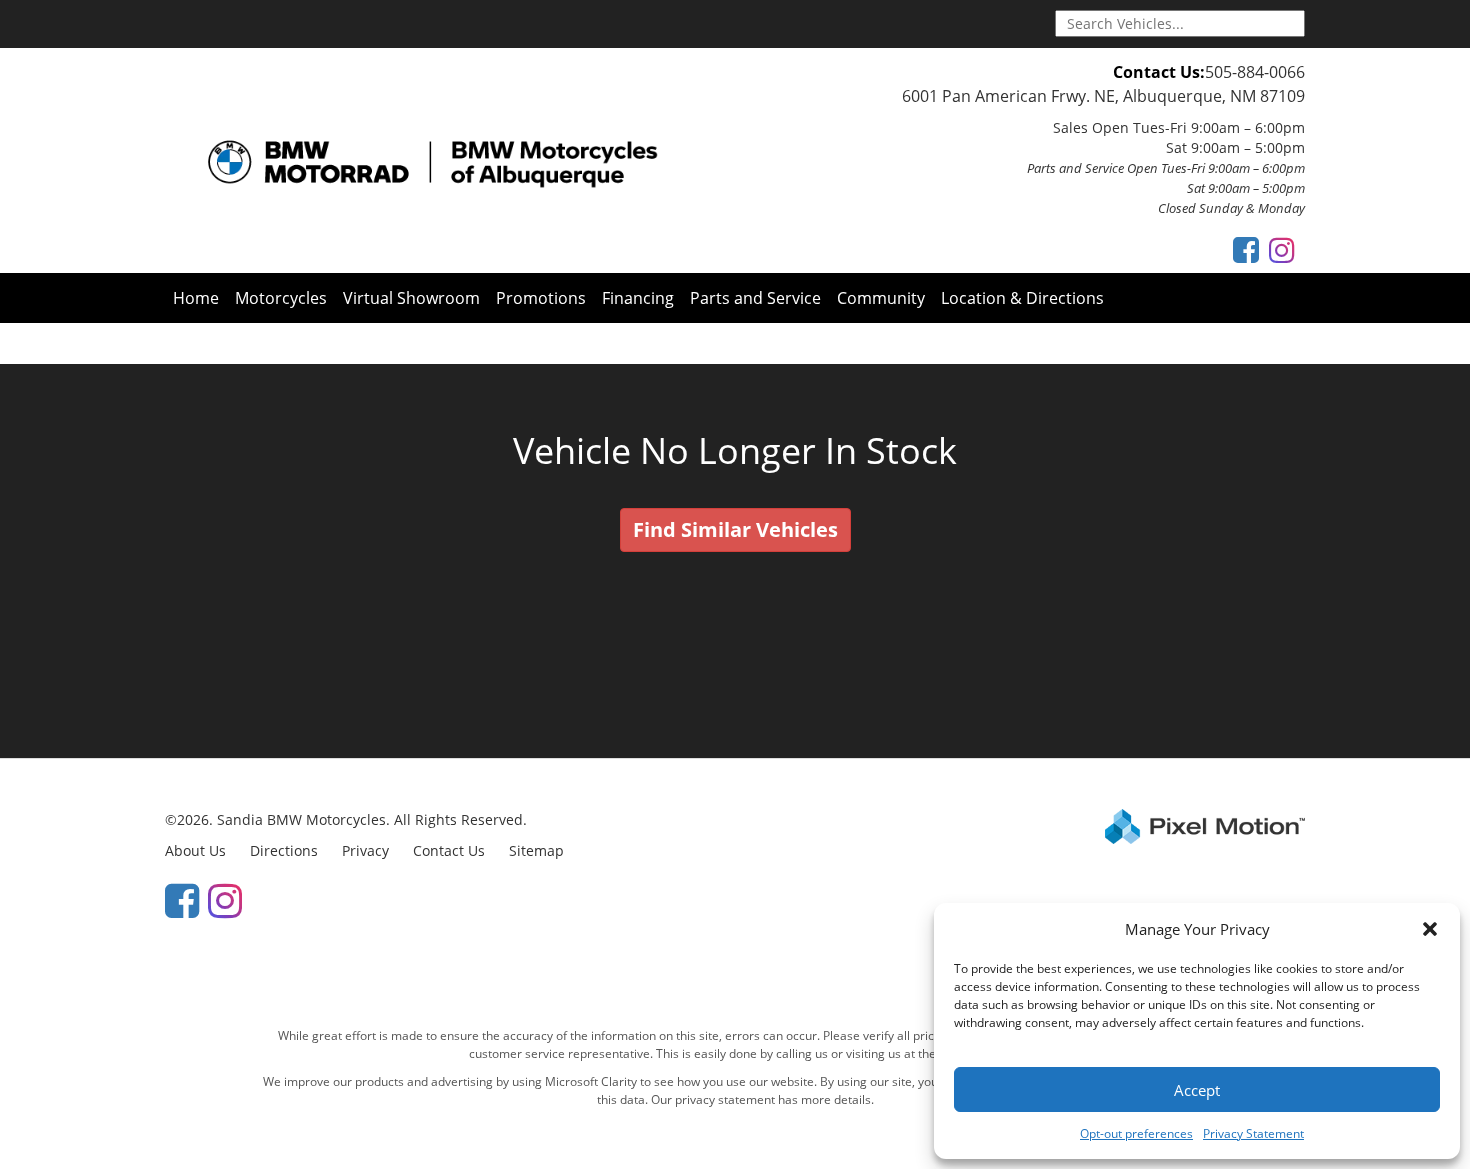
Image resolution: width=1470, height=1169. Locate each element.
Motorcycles (281, 298)
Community (881, 298)
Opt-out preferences (1136, 1133)
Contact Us (449, 850)
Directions (284, 850)
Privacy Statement (1253, 1133)
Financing (638, 298)
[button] (1430, 929)
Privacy (365, 850)
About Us (195, 850)
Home (196, 298)
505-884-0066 (1255, 72)
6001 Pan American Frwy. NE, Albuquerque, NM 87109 (1103, 96)
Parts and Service (755, 298)
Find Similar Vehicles (735, 529)
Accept (1197, 1090)
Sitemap (536, 850)
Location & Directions (1022, 298)
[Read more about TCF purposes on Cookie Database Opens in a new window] (1246, 249)
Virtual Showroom (411, 298)
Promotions (541, 298)
